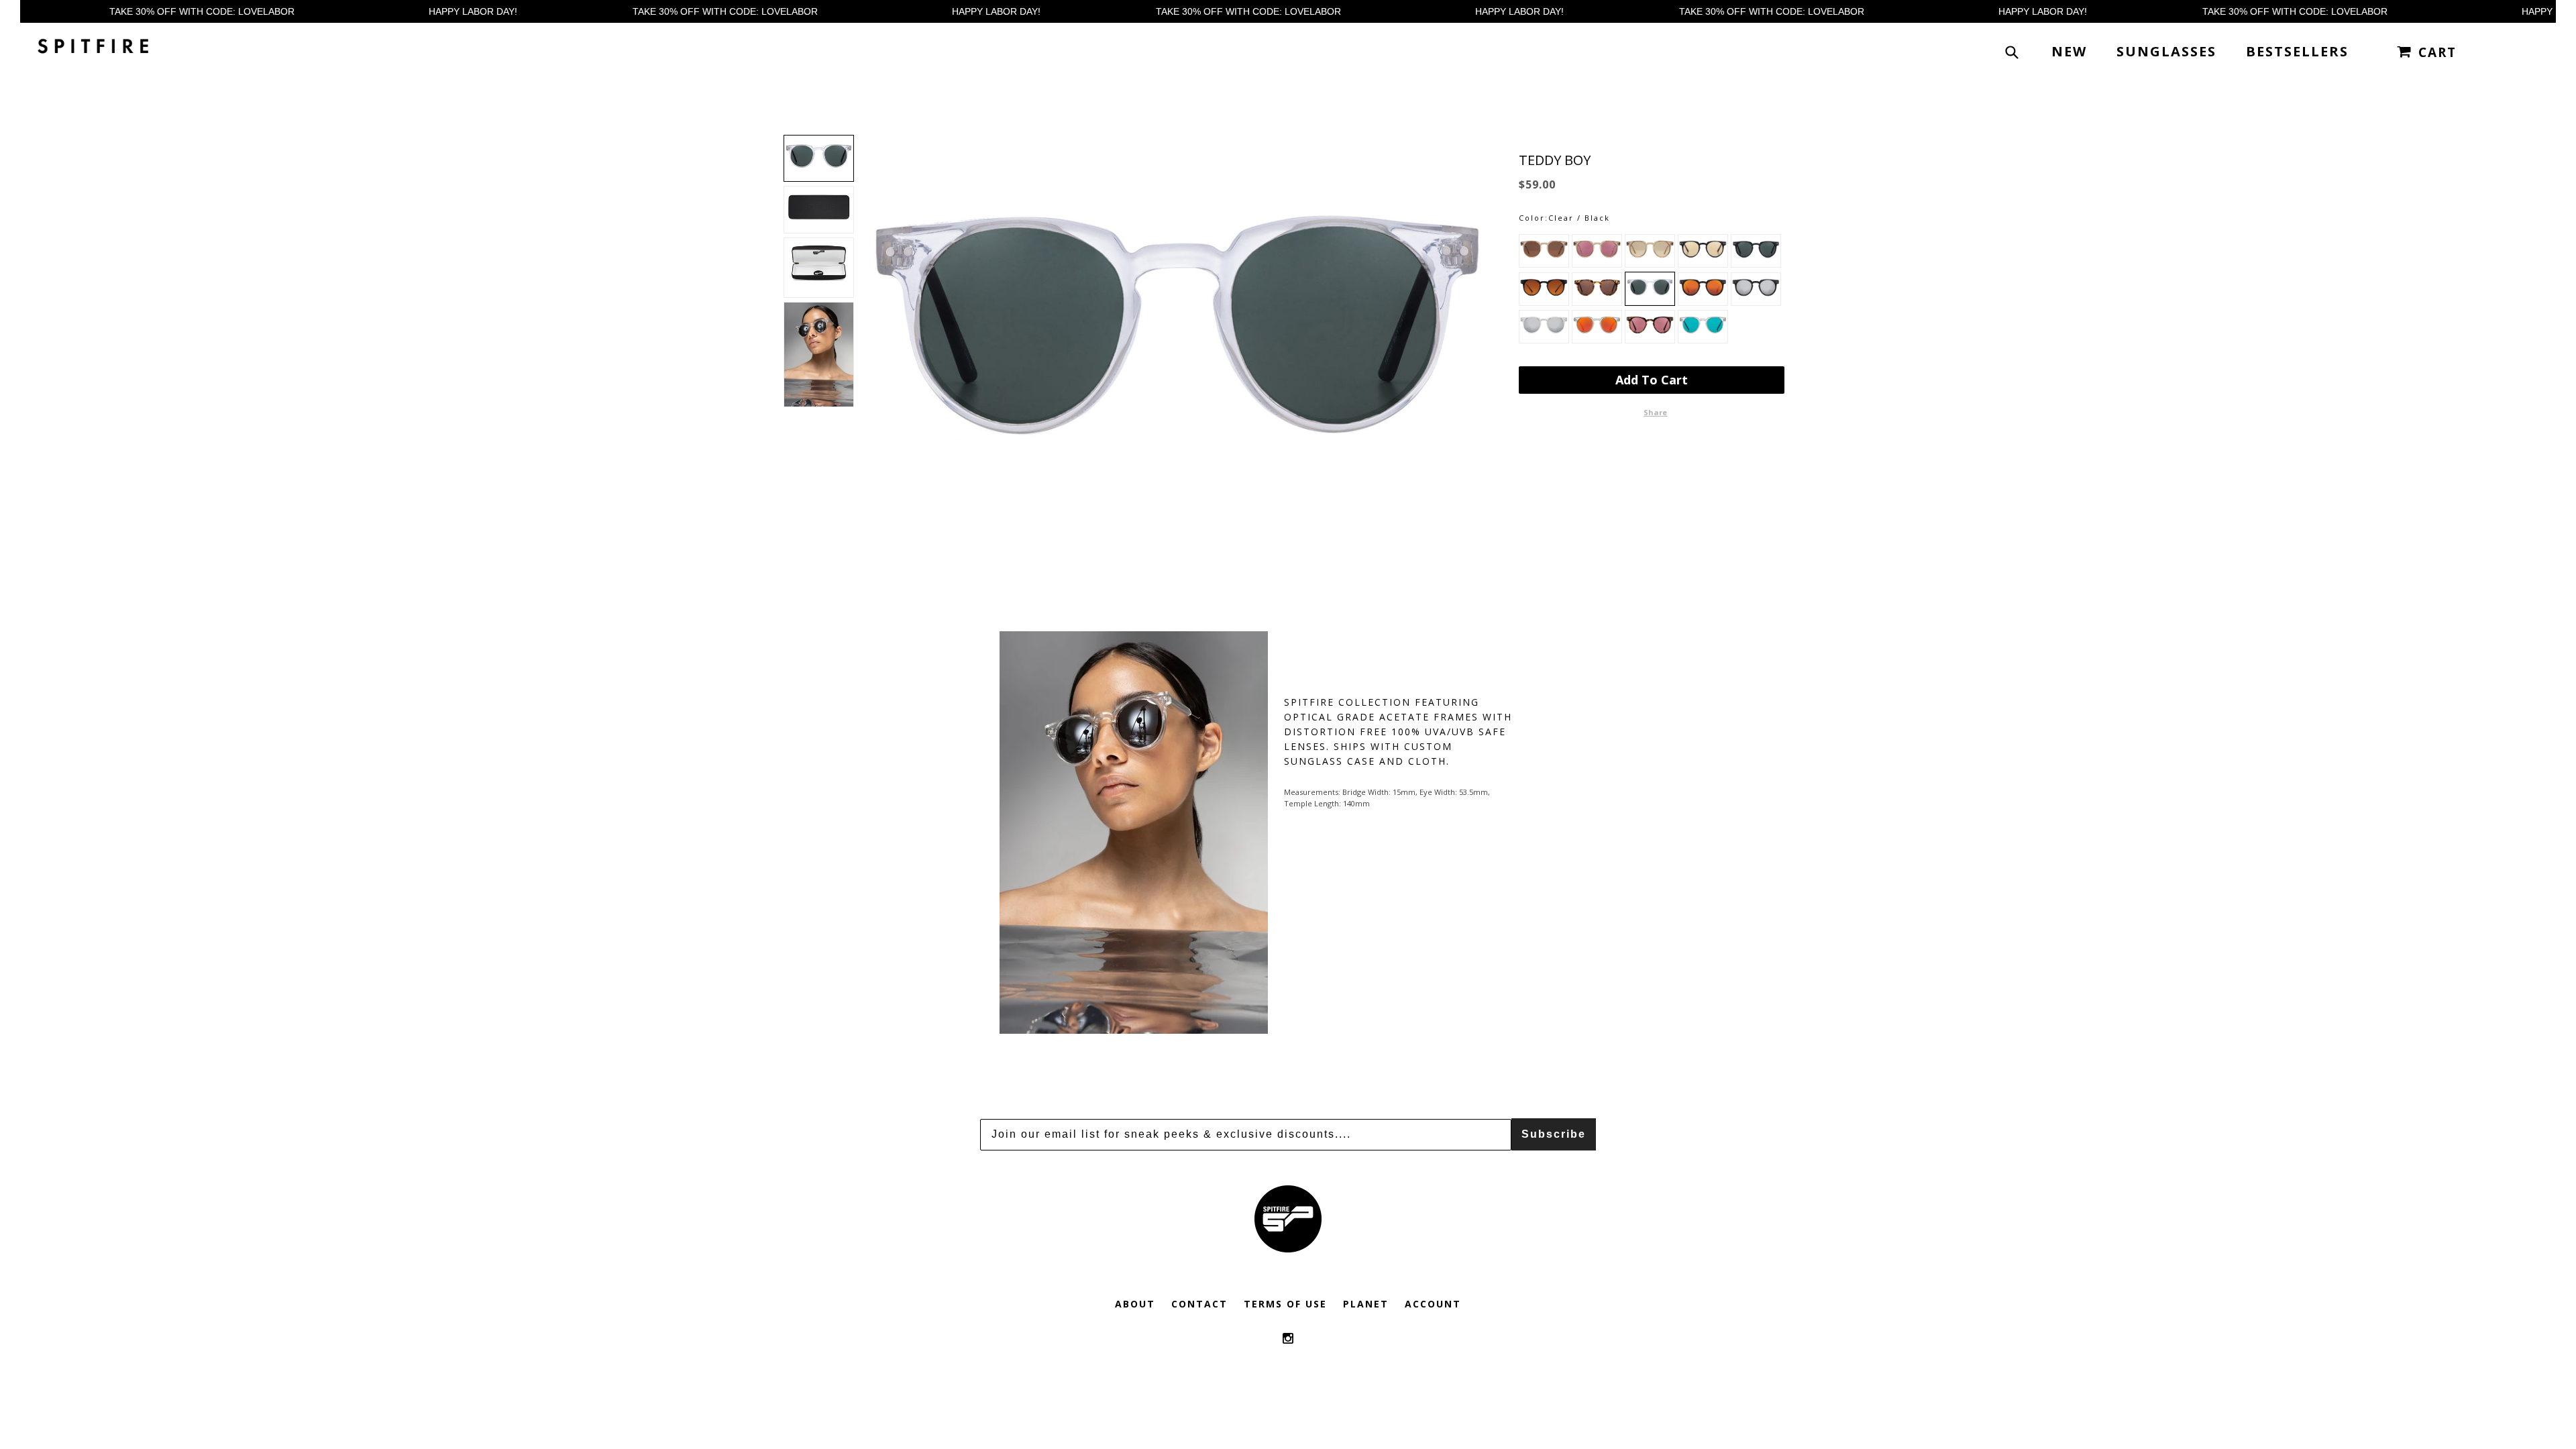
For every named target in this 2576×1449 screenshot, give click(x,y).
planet (1366, 1304)
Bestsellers (2297, 51)
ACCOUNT (1433, 1304)
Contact (1199, 1304)
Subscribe (1554, 1134)
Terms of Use (1285, 1304)
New (2069, 51)
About (1135, 1304)
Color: (1534, 218)
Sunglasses (2166, 51)
